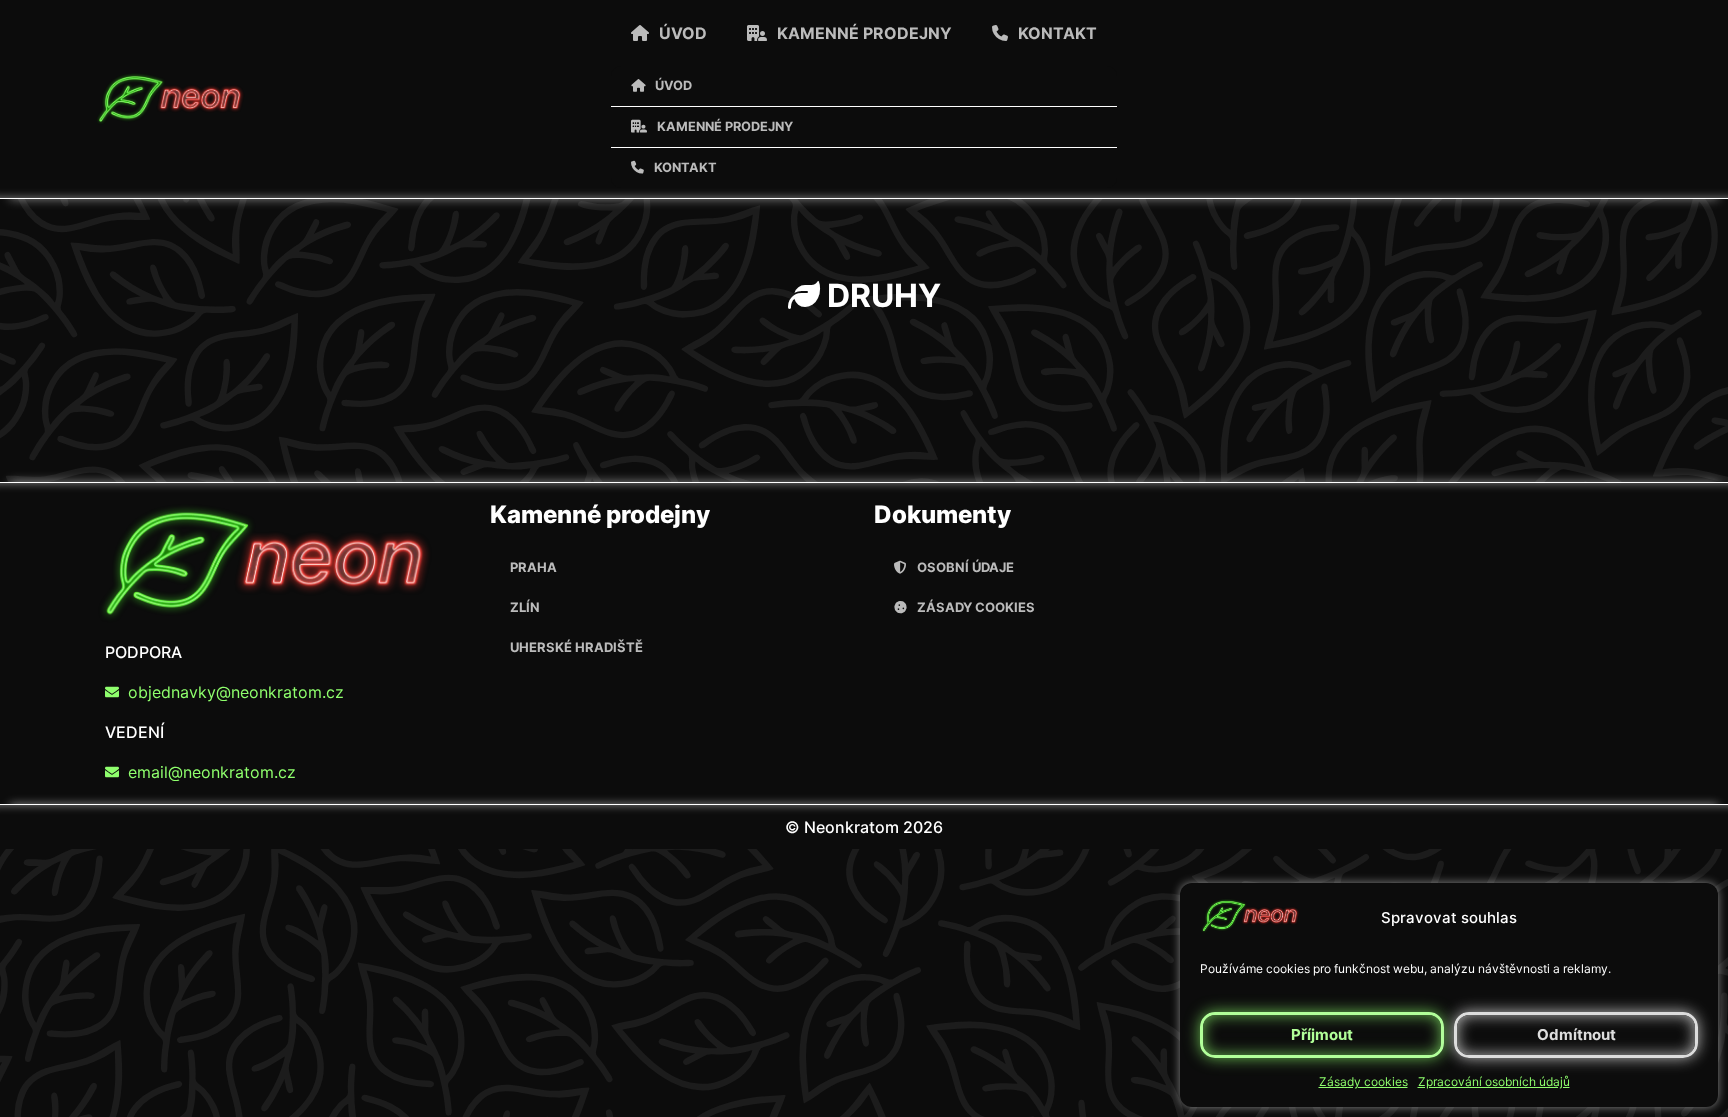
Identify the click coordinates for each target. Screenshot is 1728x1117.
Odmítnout (1576, 1034)
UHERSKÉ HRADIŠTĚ (576, 647)
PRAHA (533, 567)
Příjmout (1322, 1034)
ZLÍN (525, 607)
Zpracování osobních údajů (1494, 1081)
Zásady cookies (1363, 1081)
